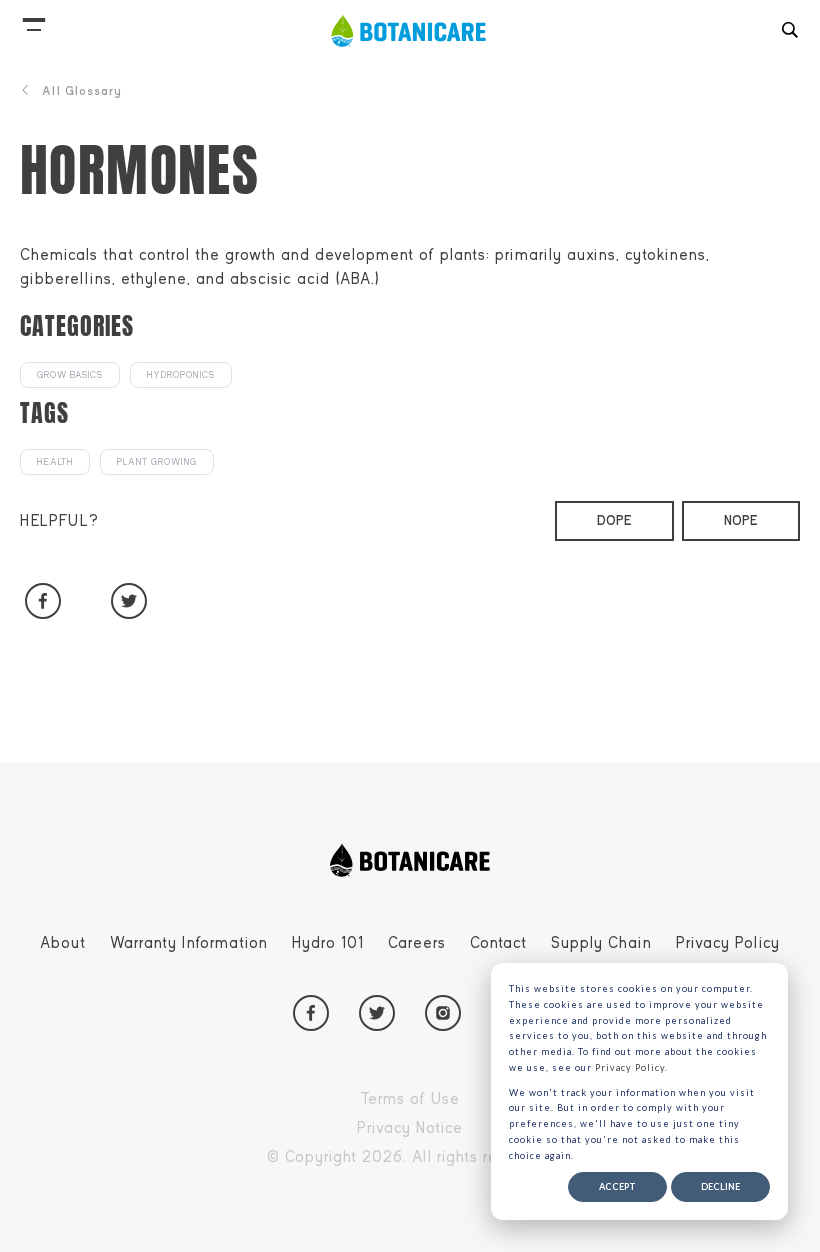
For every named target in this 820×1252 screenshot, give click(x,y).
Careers (417, 943)
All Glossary (82, 91)
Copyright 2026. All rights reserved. (456, 1160)
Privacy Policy (728, 943)
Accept (617, 1186)
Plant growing (157, 462)
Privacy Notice (456, 1131)
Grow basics (70, 375)
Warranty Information (189, 943)
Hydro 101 (328, 943)
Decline (720, 1186)
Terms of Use (456, 1102)
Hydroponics (181, 375)
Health (55, 462)
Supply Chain (601, 943)
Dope (614, 520)
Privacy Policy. (631, 1067)
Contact (498, 943)
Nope (741, 520)
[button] (34, 20)
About (63, 943)
